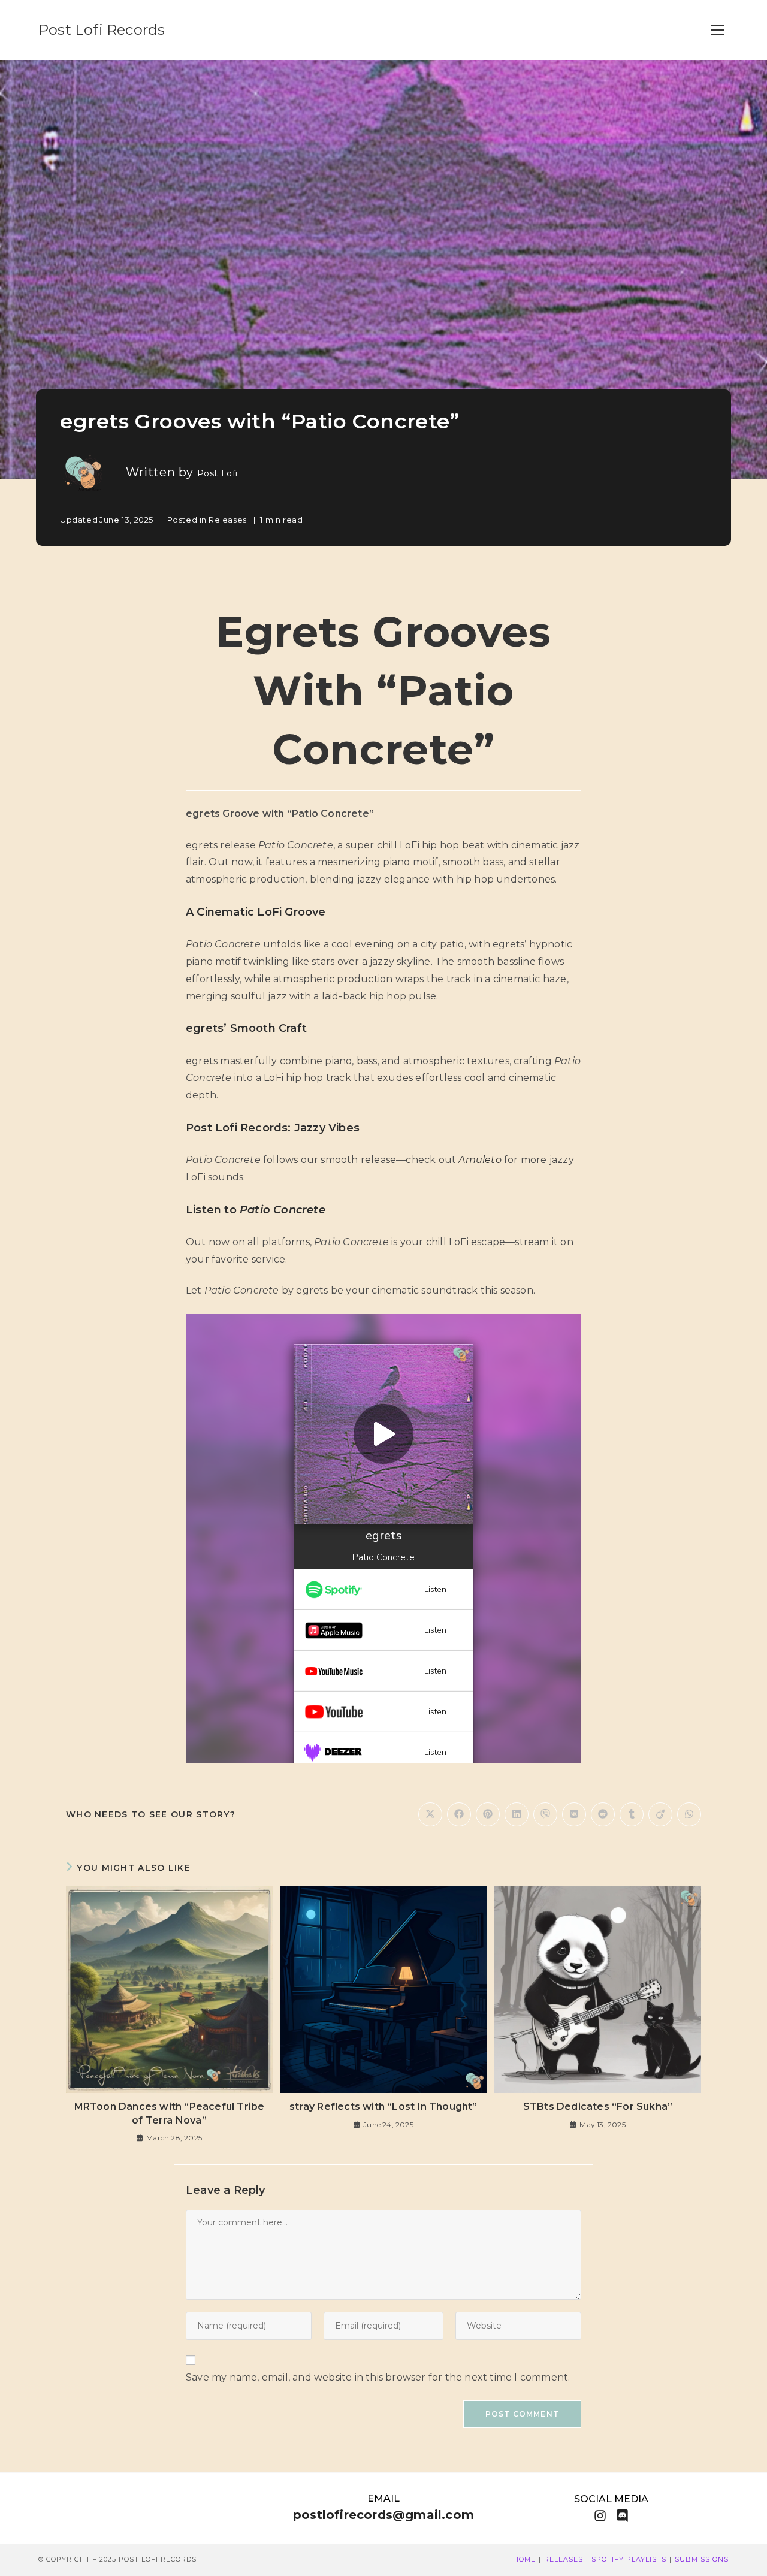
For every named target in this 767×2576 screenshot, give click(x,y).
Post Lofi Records (102, 30)
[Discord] (622, 2516)
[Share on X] (430, 1814)
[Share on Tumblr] (632, 1814)
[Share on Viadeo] (660, 1814)
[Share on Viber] (545, 1814)
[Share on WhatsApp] (689, 1814)
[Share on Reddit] (603, 1814)
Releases (228, 520)
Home (524, 2559)
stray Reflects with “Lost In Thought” (383, 2107)
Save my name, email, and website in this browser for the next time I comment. (378, 2377)
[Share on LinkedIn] (517, 1814)
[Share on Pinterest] (488, 1814)
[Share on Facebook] (459, 1814)
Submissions (702, 2559)
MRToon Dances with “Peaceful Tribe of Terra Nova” (170, 2113)
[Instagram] (600, 2516)
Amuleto (480, 1160)
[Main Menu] (717, 30)
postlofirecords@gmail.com (383, 2515)
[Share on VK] (574, 1814)
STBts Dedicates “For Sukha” (598, 2107)
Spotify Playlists (629, 2559)
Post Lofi (218, 473)
